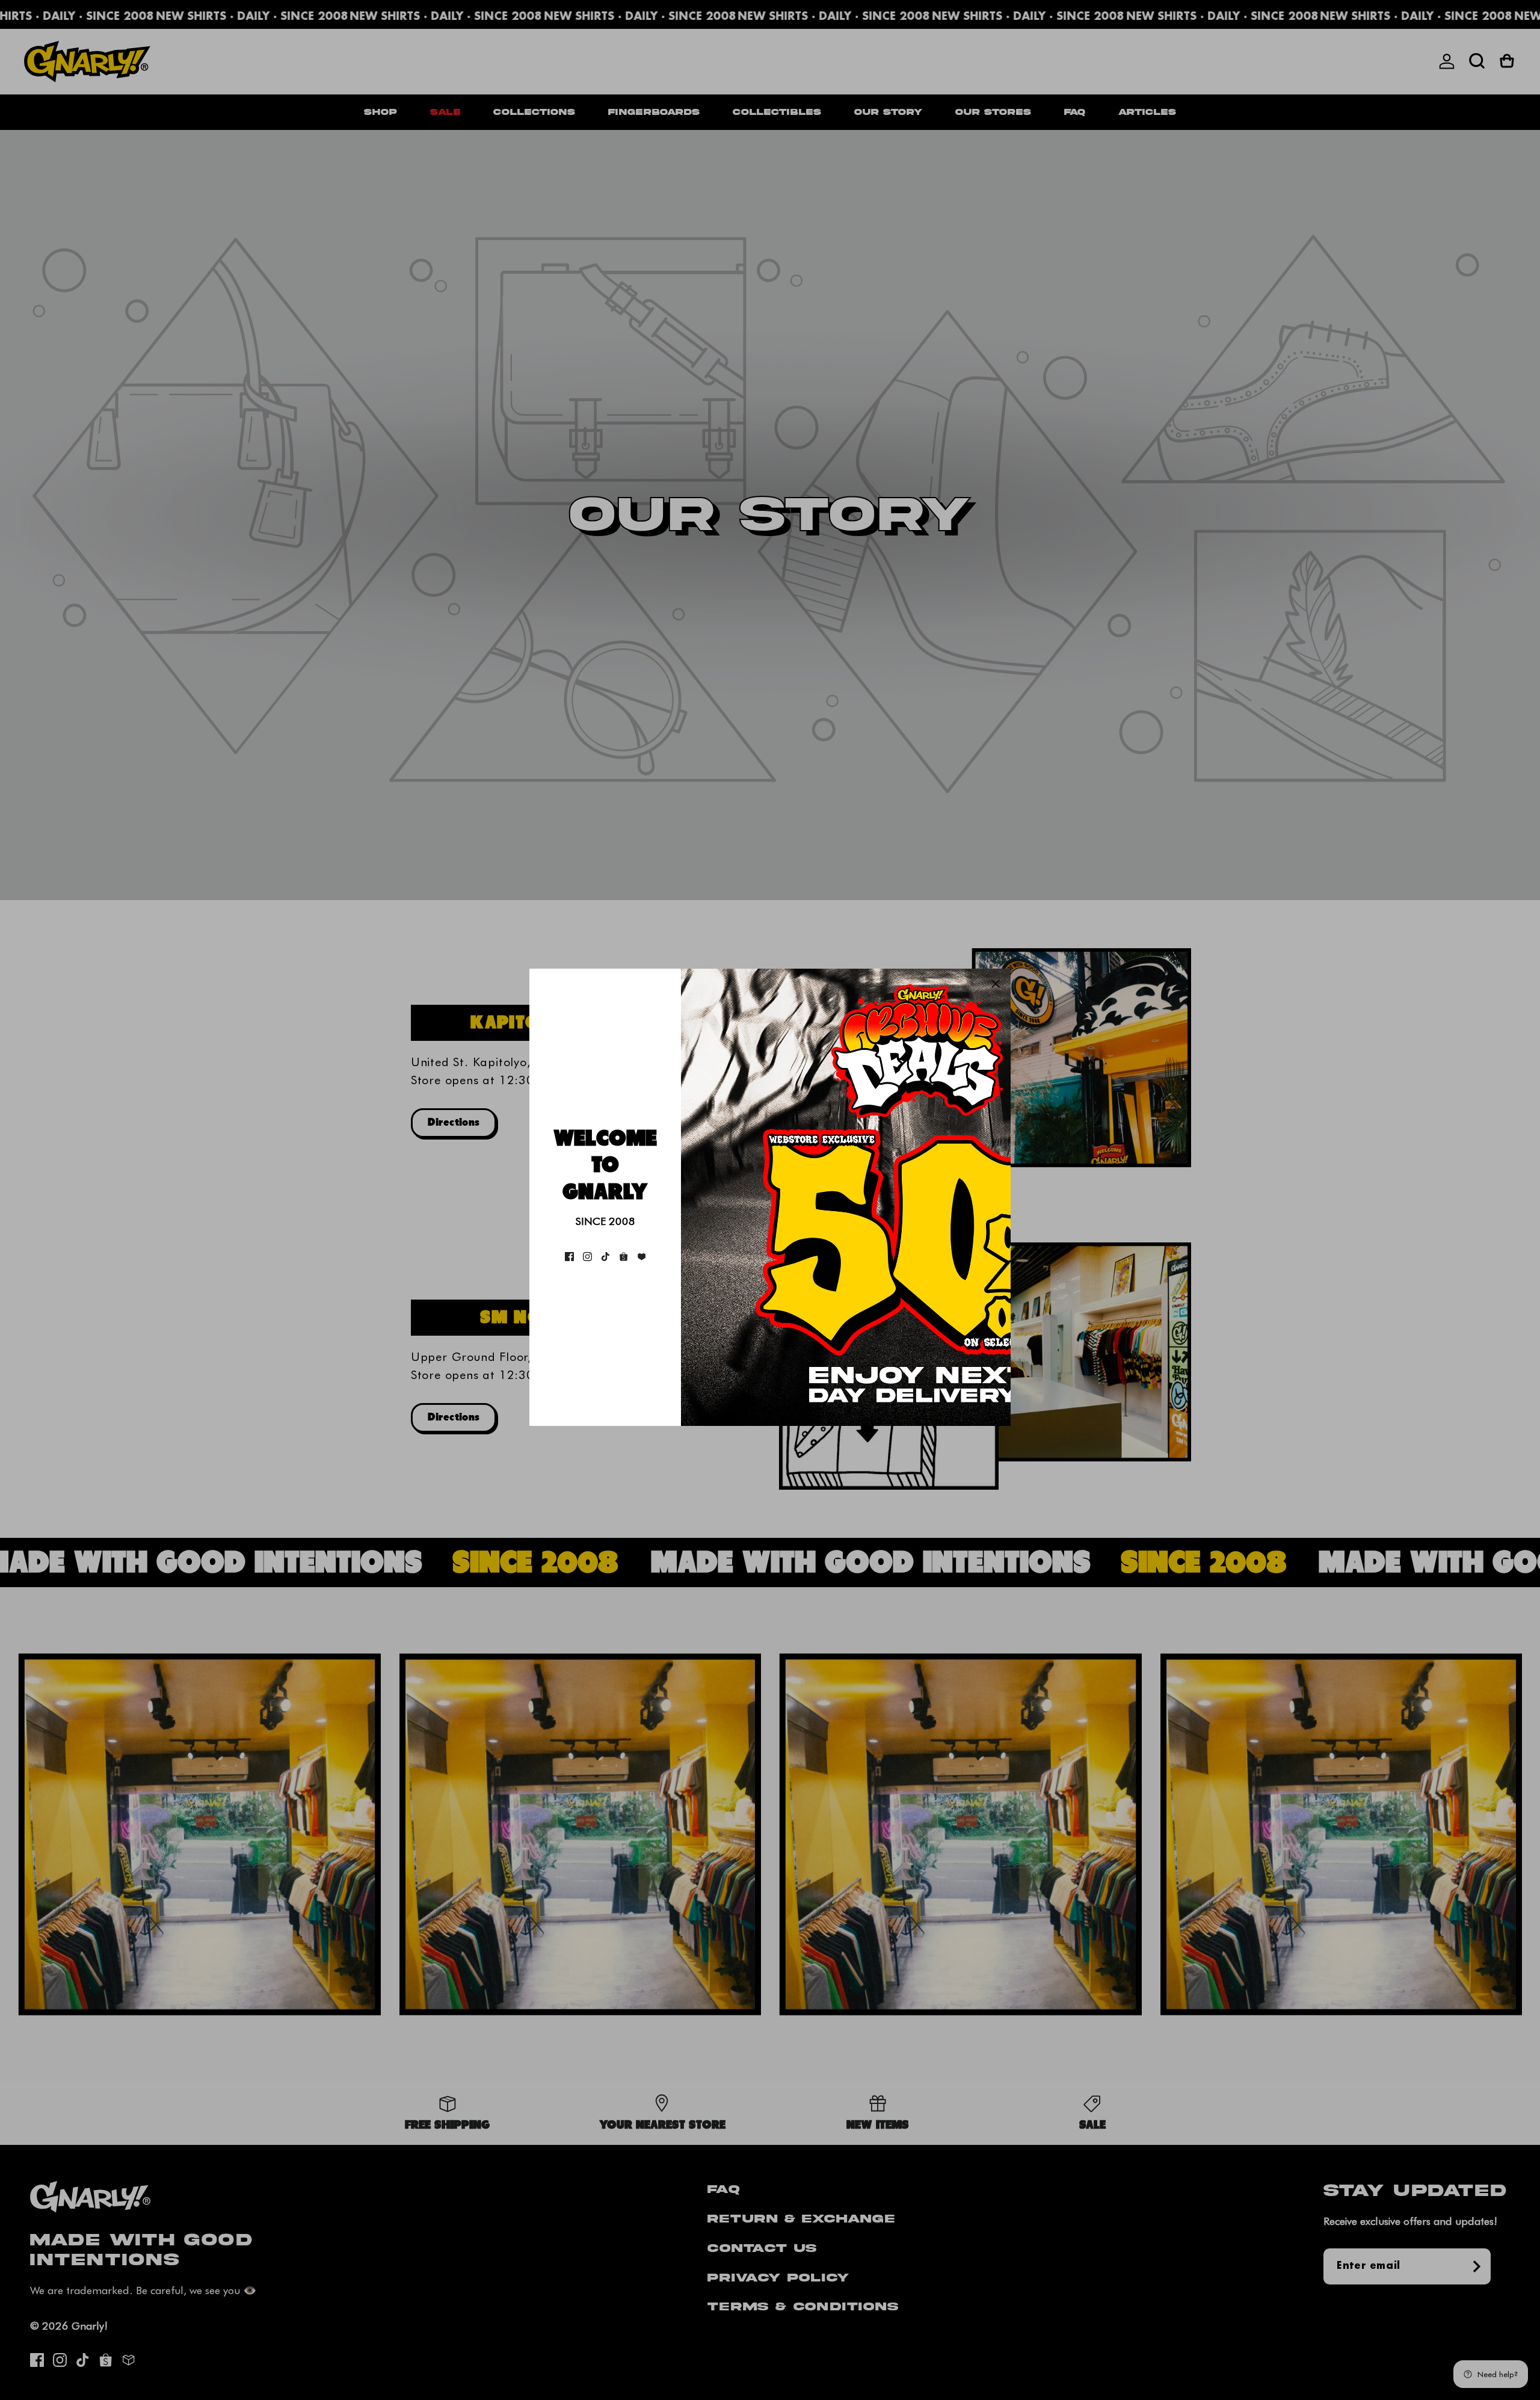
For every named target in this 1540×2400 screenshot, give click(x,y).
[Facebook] (569, 1257)
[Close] (996, 984)
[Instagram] (587, 1257)
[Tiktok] (605, 1257)
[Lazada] (642, 1257)
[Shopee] (624, 1257)
